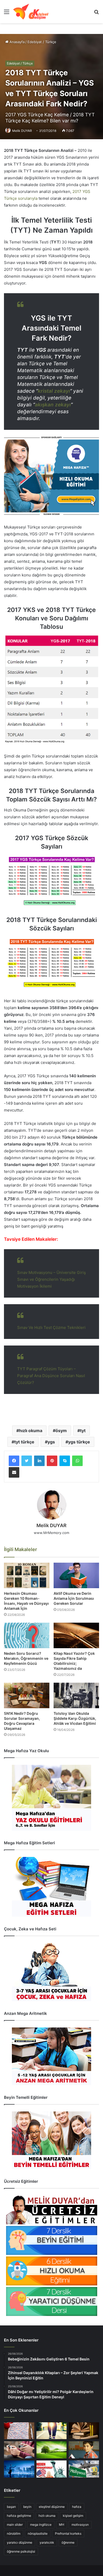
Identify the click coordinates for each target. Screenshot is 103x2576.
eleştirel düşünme (52, 2507)
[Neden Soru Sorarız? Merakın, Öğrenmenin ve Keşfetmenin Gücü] (27, 1635)
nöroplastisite (38, 2533)
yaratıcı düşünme (20, 2542)
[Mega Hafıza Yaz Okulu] (51, 1798)
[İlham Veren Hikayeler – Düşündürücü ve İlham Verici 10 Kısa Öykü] (84, 2431)
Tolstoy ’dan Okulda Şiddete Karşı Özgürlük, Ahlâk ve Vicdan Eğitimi (75, 1718)
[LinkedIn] (39, 1461)
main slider (15, 2525)
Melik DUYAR (22, 131)
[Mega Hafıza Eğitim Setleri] (51, 1887)
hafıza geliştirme (19, 2516)
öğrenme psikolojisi (21, 2551)
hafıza (77, 2507)
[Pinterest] (52, 1461)
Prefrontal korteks (68, 2533)
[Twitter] (27, 1461)
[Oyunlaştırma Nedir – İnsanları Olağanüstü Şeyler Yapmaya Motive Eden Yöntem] (19, 2450)
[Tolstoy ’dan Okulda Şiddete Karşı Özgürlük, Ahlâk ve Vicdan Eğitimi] (76, 1695)
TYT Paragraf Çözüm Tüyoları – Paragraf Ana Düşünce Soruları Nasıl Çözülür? (51, 1376)
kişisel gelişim (73, 2516)
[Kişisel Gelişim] (31, 12)
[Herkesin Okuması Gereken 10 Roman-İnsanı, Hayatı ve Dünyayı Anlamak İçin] (27, 1575)
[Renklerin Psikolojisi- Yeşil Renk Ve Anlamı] (52, 2450)
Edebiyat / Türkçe (42, 42)
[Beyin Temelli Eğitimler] (51, 2140)
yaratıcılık (47, 2542)
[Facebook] (14, 1461)
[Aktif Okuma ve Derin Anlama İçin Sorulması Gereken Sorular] (76, 1575)
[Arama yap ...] (96, 14)
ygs (51, 1442)
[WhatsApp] (77, 1461)
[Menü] (7, 14)
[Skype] (65, 1461)
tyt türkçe (24, 1442)
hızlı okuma (31, 1431)
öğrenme (68, 2542)
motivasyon (80, 2525)
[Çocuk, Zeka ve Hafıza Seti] (51, 1972)
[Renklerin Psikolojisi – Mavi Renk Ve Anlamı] (19, 2469)
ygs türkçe (79, 1442)
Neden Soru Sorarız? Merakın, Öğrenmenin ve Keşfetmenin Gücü (26, 1658)
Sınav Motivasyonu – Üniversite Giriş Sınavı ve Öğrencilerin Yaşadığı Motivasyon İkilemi (51, 1279)
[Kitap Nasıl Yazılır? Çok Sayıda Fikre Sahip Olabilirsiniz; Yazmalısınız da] (76, 1635)
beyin (27, 2507)
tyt (83, 1431)
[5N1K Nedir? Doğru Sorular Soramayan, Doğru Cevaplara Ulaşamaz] (27, 1695)
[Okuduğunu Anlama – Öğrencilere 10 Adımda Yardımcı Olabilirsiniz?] (84, 2450)
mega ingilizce (41, 2525)
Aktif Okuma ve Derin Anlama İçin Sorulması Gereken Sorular (74, 1598)
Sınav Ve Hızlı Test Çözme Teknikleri (51, 1327)
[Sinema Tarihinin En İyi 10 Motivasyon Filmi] (84, 2469)
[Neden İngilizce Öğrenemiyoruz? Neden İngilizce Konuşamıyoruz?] (52, 2469)
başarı (11, 2507)
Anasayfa (17, 42)
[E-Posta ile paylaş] (14, 1472)
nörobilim (14, 2533)
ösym (61, 1431)
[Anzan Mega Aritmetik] (51, 2056)
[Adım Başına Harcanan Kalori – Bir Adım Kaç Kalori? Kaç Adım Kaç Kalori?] (52, 2431)
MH (62, 2525)
